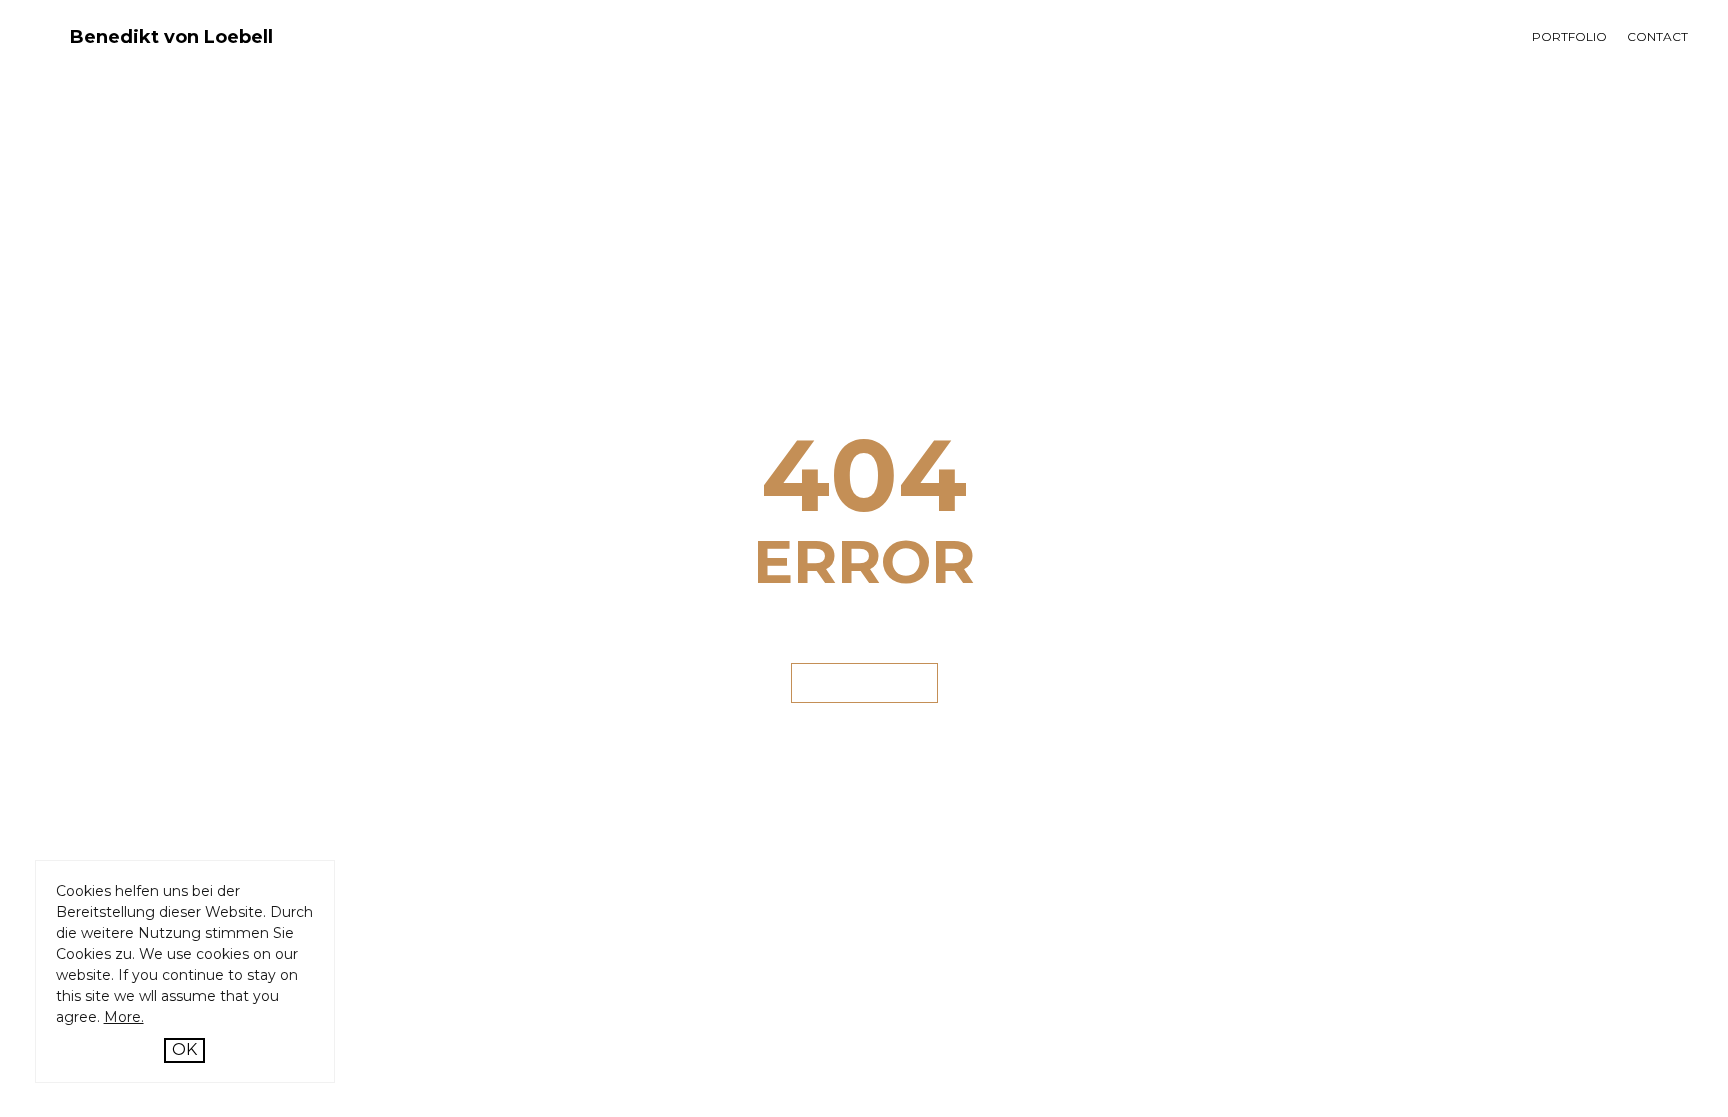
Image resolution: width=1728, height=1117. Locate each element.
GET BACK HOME (864, 682)
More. (124, 1017)
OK (184, 1049)
